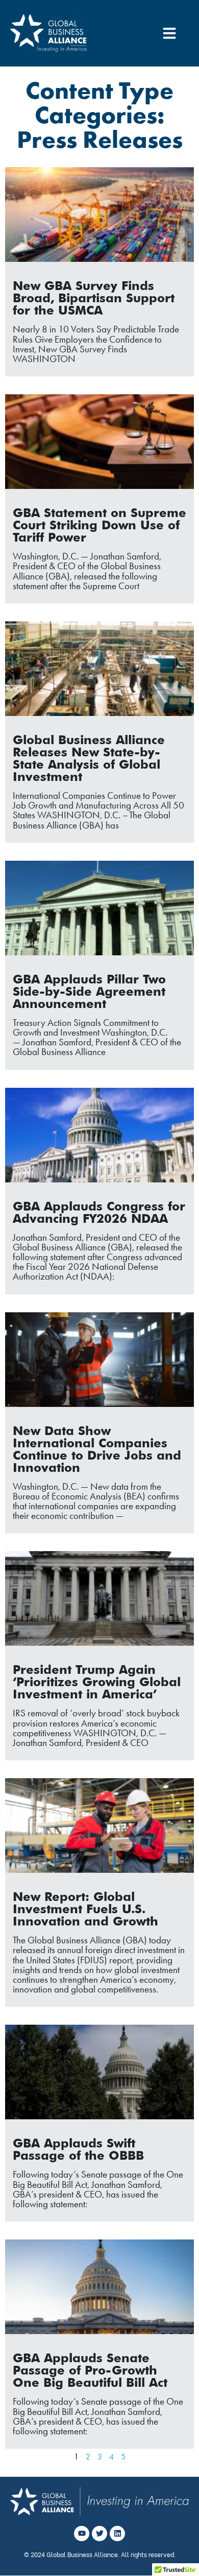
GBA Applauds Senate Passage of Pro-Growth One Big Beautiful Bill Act (90, 2370)
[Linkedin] (117, 2534)
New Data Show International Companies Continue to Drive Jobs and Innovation (97, 1449)
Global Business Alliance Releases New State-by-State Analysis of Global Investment (89, 758)
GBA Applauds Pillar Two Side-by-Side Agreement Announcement (89, 991)
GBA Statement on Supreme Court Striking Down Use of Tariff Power (99, 525)
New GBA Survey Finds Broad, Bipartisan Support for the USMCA (94, 298)
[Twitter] (99, 2534)
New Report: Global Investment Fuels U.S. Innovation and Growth (85, 1909)
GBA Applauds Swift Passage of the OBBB (78, 2149)
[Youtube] (82, 2534)
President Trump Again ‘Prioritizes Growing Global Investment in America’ (97, 1682)
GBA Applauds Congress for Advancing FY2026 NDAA (99, 1212)
